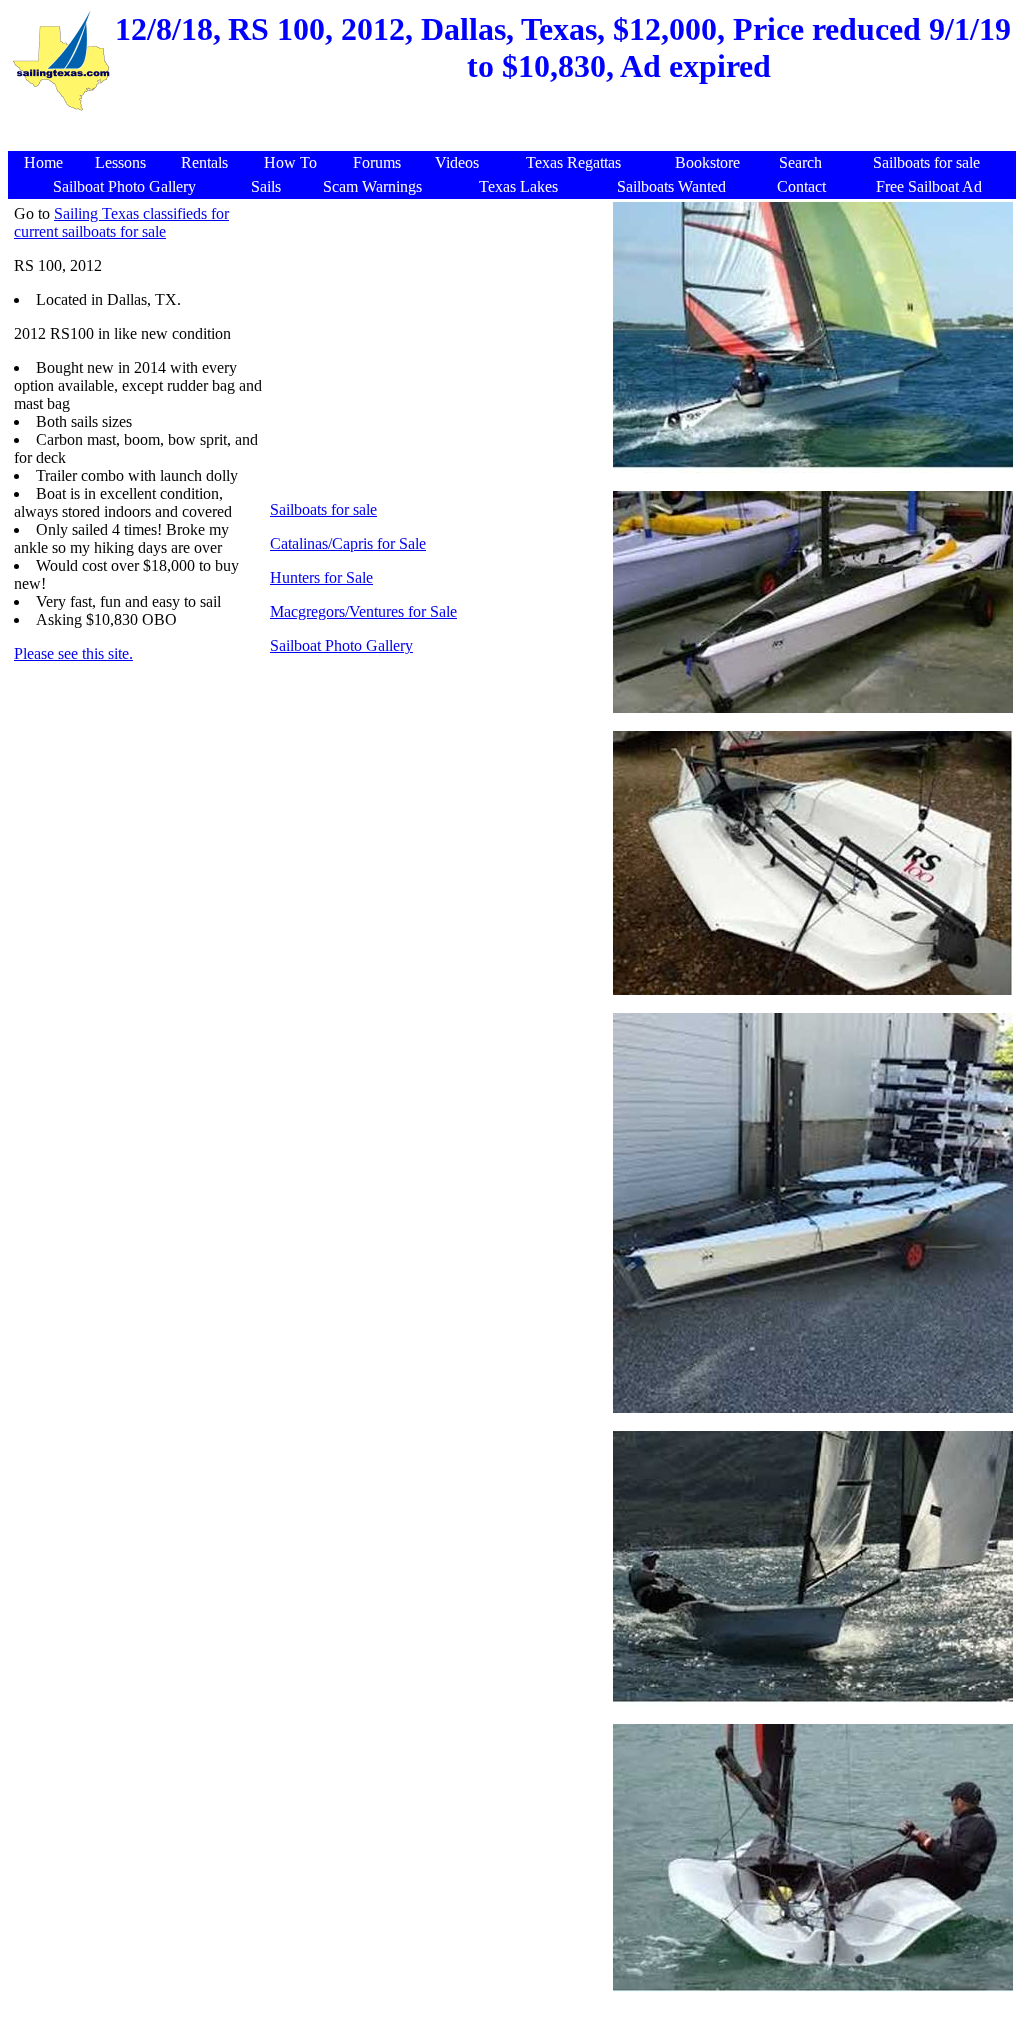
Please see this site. (73, 653)
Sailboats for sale (323, 509)
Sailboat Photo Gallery (341, 645)
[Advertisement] (515, 124)
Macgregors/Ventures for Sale (363, 611)
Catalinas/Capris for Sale (348, 543)
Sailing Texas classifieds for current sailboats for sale (121, 222)
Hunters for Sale (321, 577)
